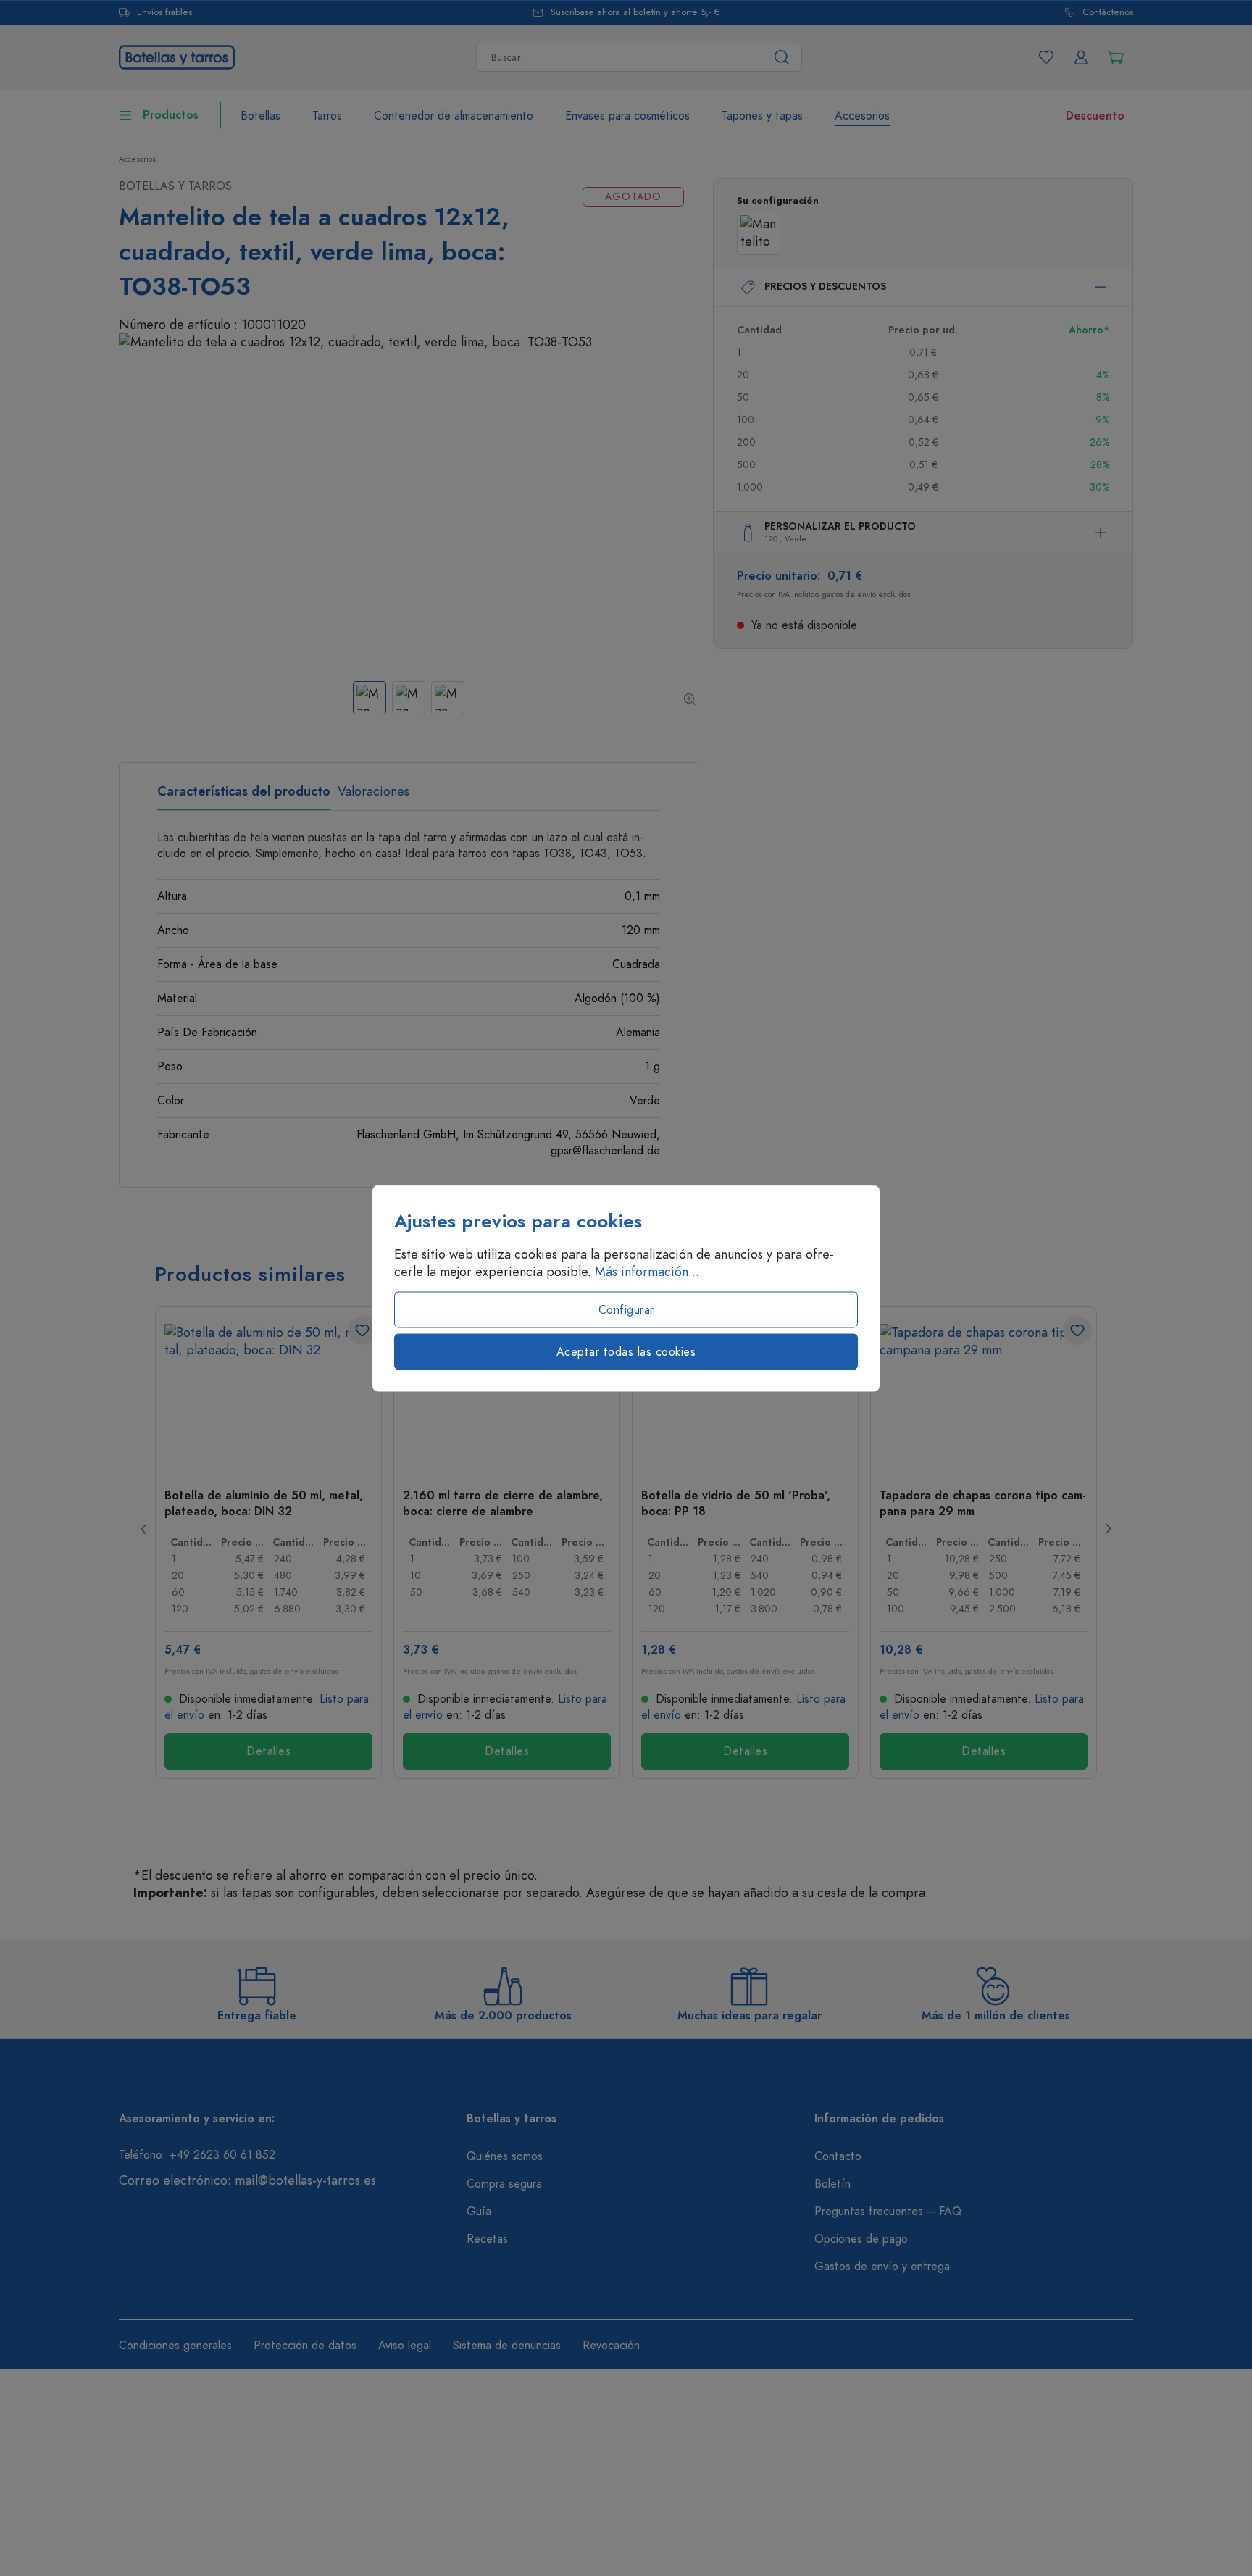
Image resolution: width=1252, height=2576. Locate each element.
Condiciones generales (175, 2346)
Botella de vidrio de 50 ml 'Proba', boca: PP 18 (736, 1503)
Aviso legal (405, 2346)
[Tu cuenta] (1081, 57)
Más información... (647, 1271)
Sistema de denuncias (507, 2346)
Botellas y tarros (175, 186)
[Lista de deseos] (1046, 57)
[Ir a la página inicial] (177, 55)
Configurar (626, 1309)
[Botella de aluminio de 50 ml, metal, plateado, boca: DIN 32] (268, 1396)
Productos (171, 115)
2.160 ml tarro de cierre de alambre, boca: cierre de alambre (503, 1503)
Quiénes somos (505, 2156)
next (1108, 1529)
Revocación (611, 2346)
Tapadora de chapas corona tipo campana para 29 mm (983, 1503)
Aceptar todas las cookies (626, 1351)
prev (144, 1529)
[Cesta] (1116, 57)
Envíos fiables (164, 13)
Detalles (268, 1751)
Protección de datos (305, 2346)
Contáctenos (1108, 13)
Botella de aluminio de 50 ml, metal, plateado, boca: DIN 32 (264, 1503)
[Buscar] (782, 57)
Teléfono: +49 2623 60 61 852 (197, 2155)
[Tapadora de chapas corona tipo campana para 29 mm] (984, 1396)
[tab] (244, 796)
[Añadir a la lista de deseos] (362, 1330)
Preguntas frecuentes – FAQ (888, 2212)
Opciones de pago (861, 2239)
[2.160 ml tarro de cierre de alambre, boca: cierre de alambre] (507, 1396)
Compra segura (504, 2184)
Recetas (487, 2239)
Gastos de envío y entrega (882, 2267)
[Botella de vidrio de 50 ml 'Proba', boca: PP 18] (745, 1396)
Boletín (832, 2184)
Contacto (838, 2156)
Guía (479, 2212)
